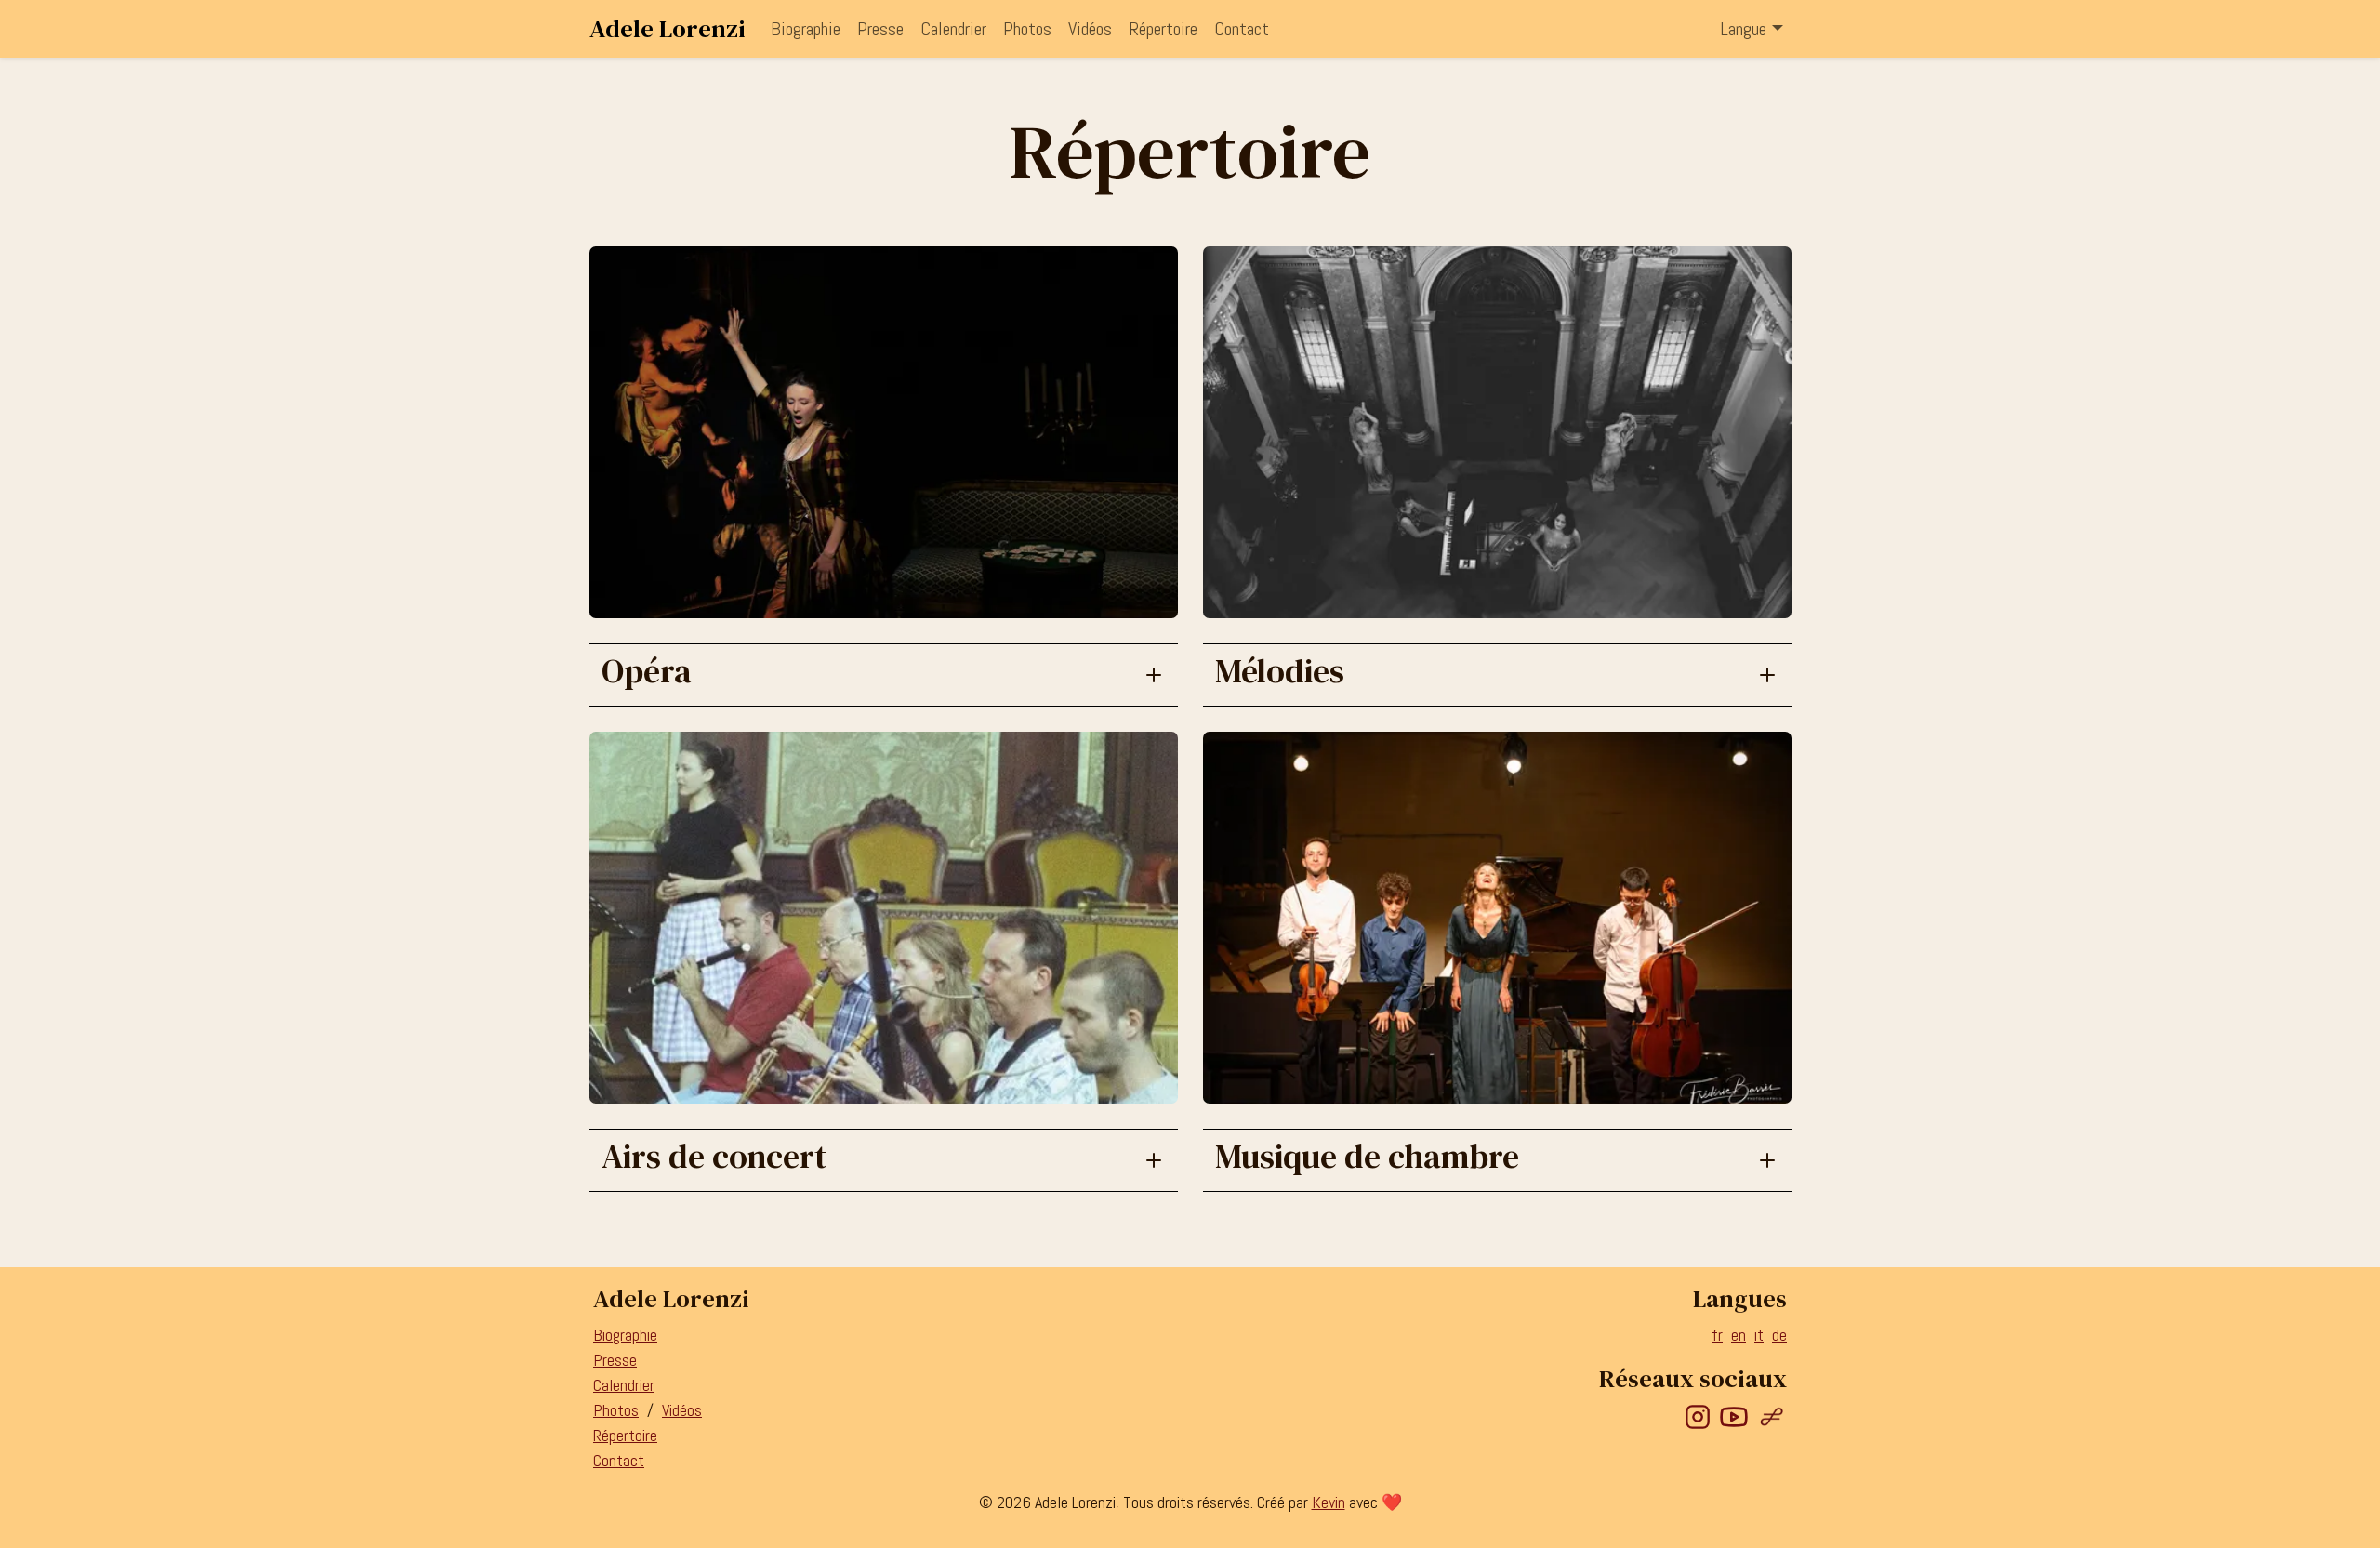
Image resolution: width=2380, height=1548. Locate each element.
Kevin (1329, 1502)
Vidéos (1090, 29)
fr (1717, 1335)
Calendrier (953, 29)
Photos (1027, 29)
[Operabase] (1772, 1416)
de (1779, 1335)
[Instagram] (1698, 1416)
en (1739, 1335)
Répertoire (1163, 29)
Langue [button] (1743, 29)
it (1759, 1335)
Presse (880, 29)
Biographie (806, 29)
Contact (1242, 29)
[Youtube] (1734, 1416)
